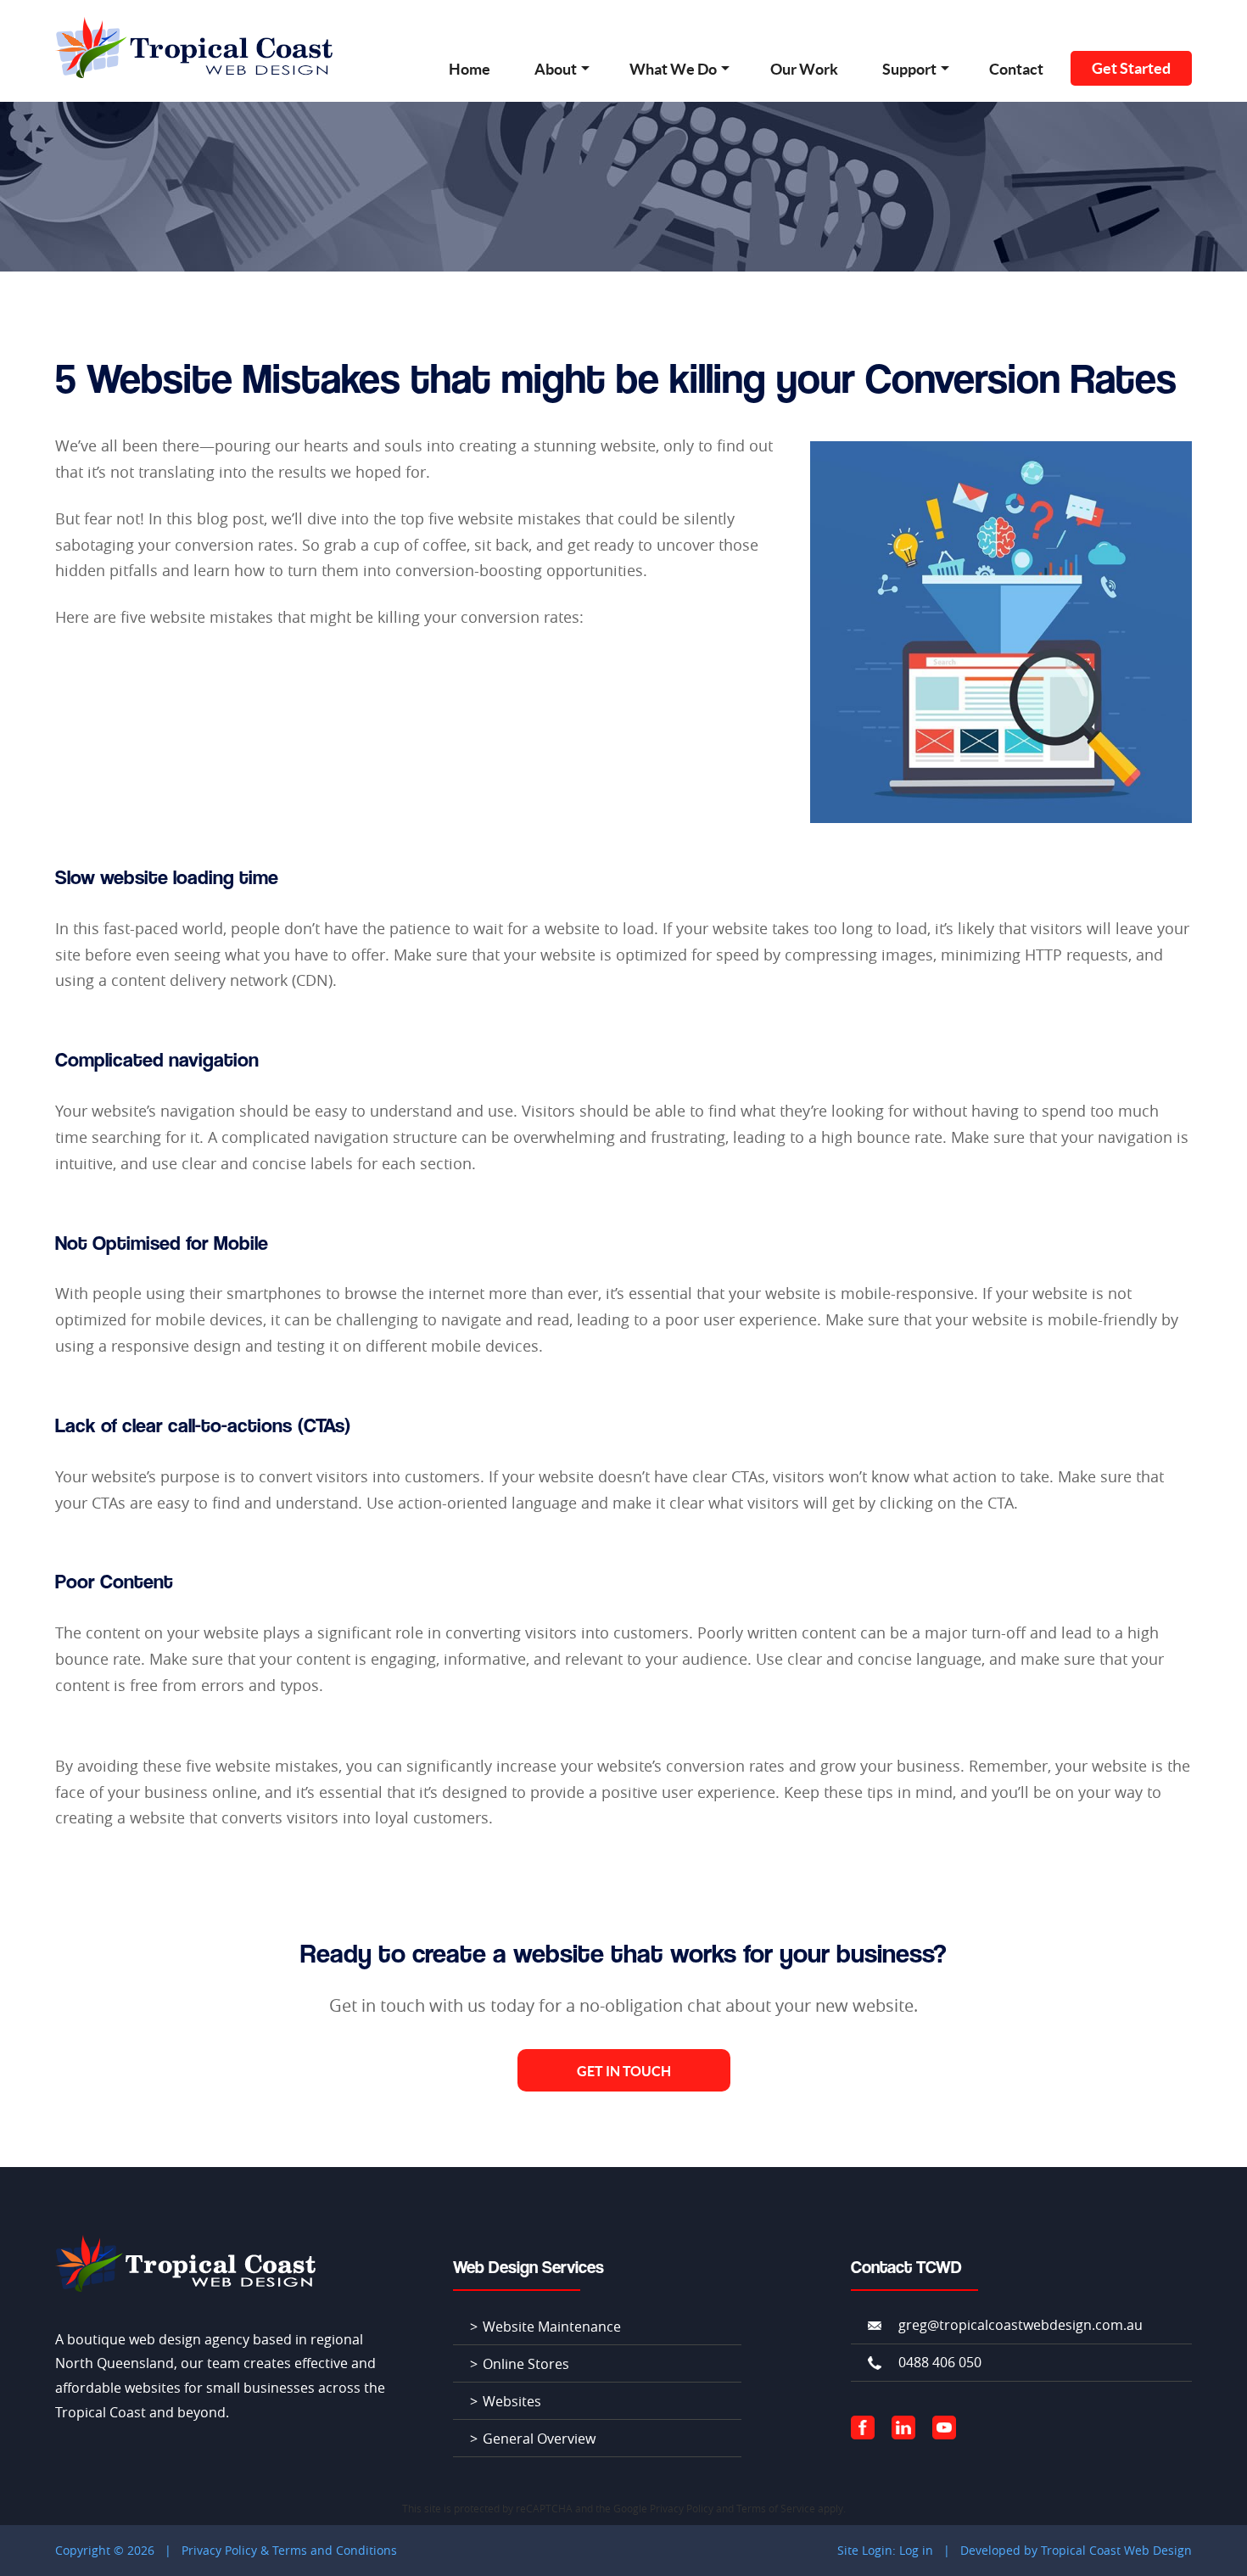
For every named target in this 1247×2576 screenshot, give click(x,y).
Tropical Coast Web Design (1116, 2550)
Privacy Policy (682, 2508)
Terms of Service (776, 2508)
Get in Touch (624, 2071)
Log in (916, 2550)
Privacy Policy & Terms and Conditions (289, 2550)
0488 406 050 (940, 2362)
